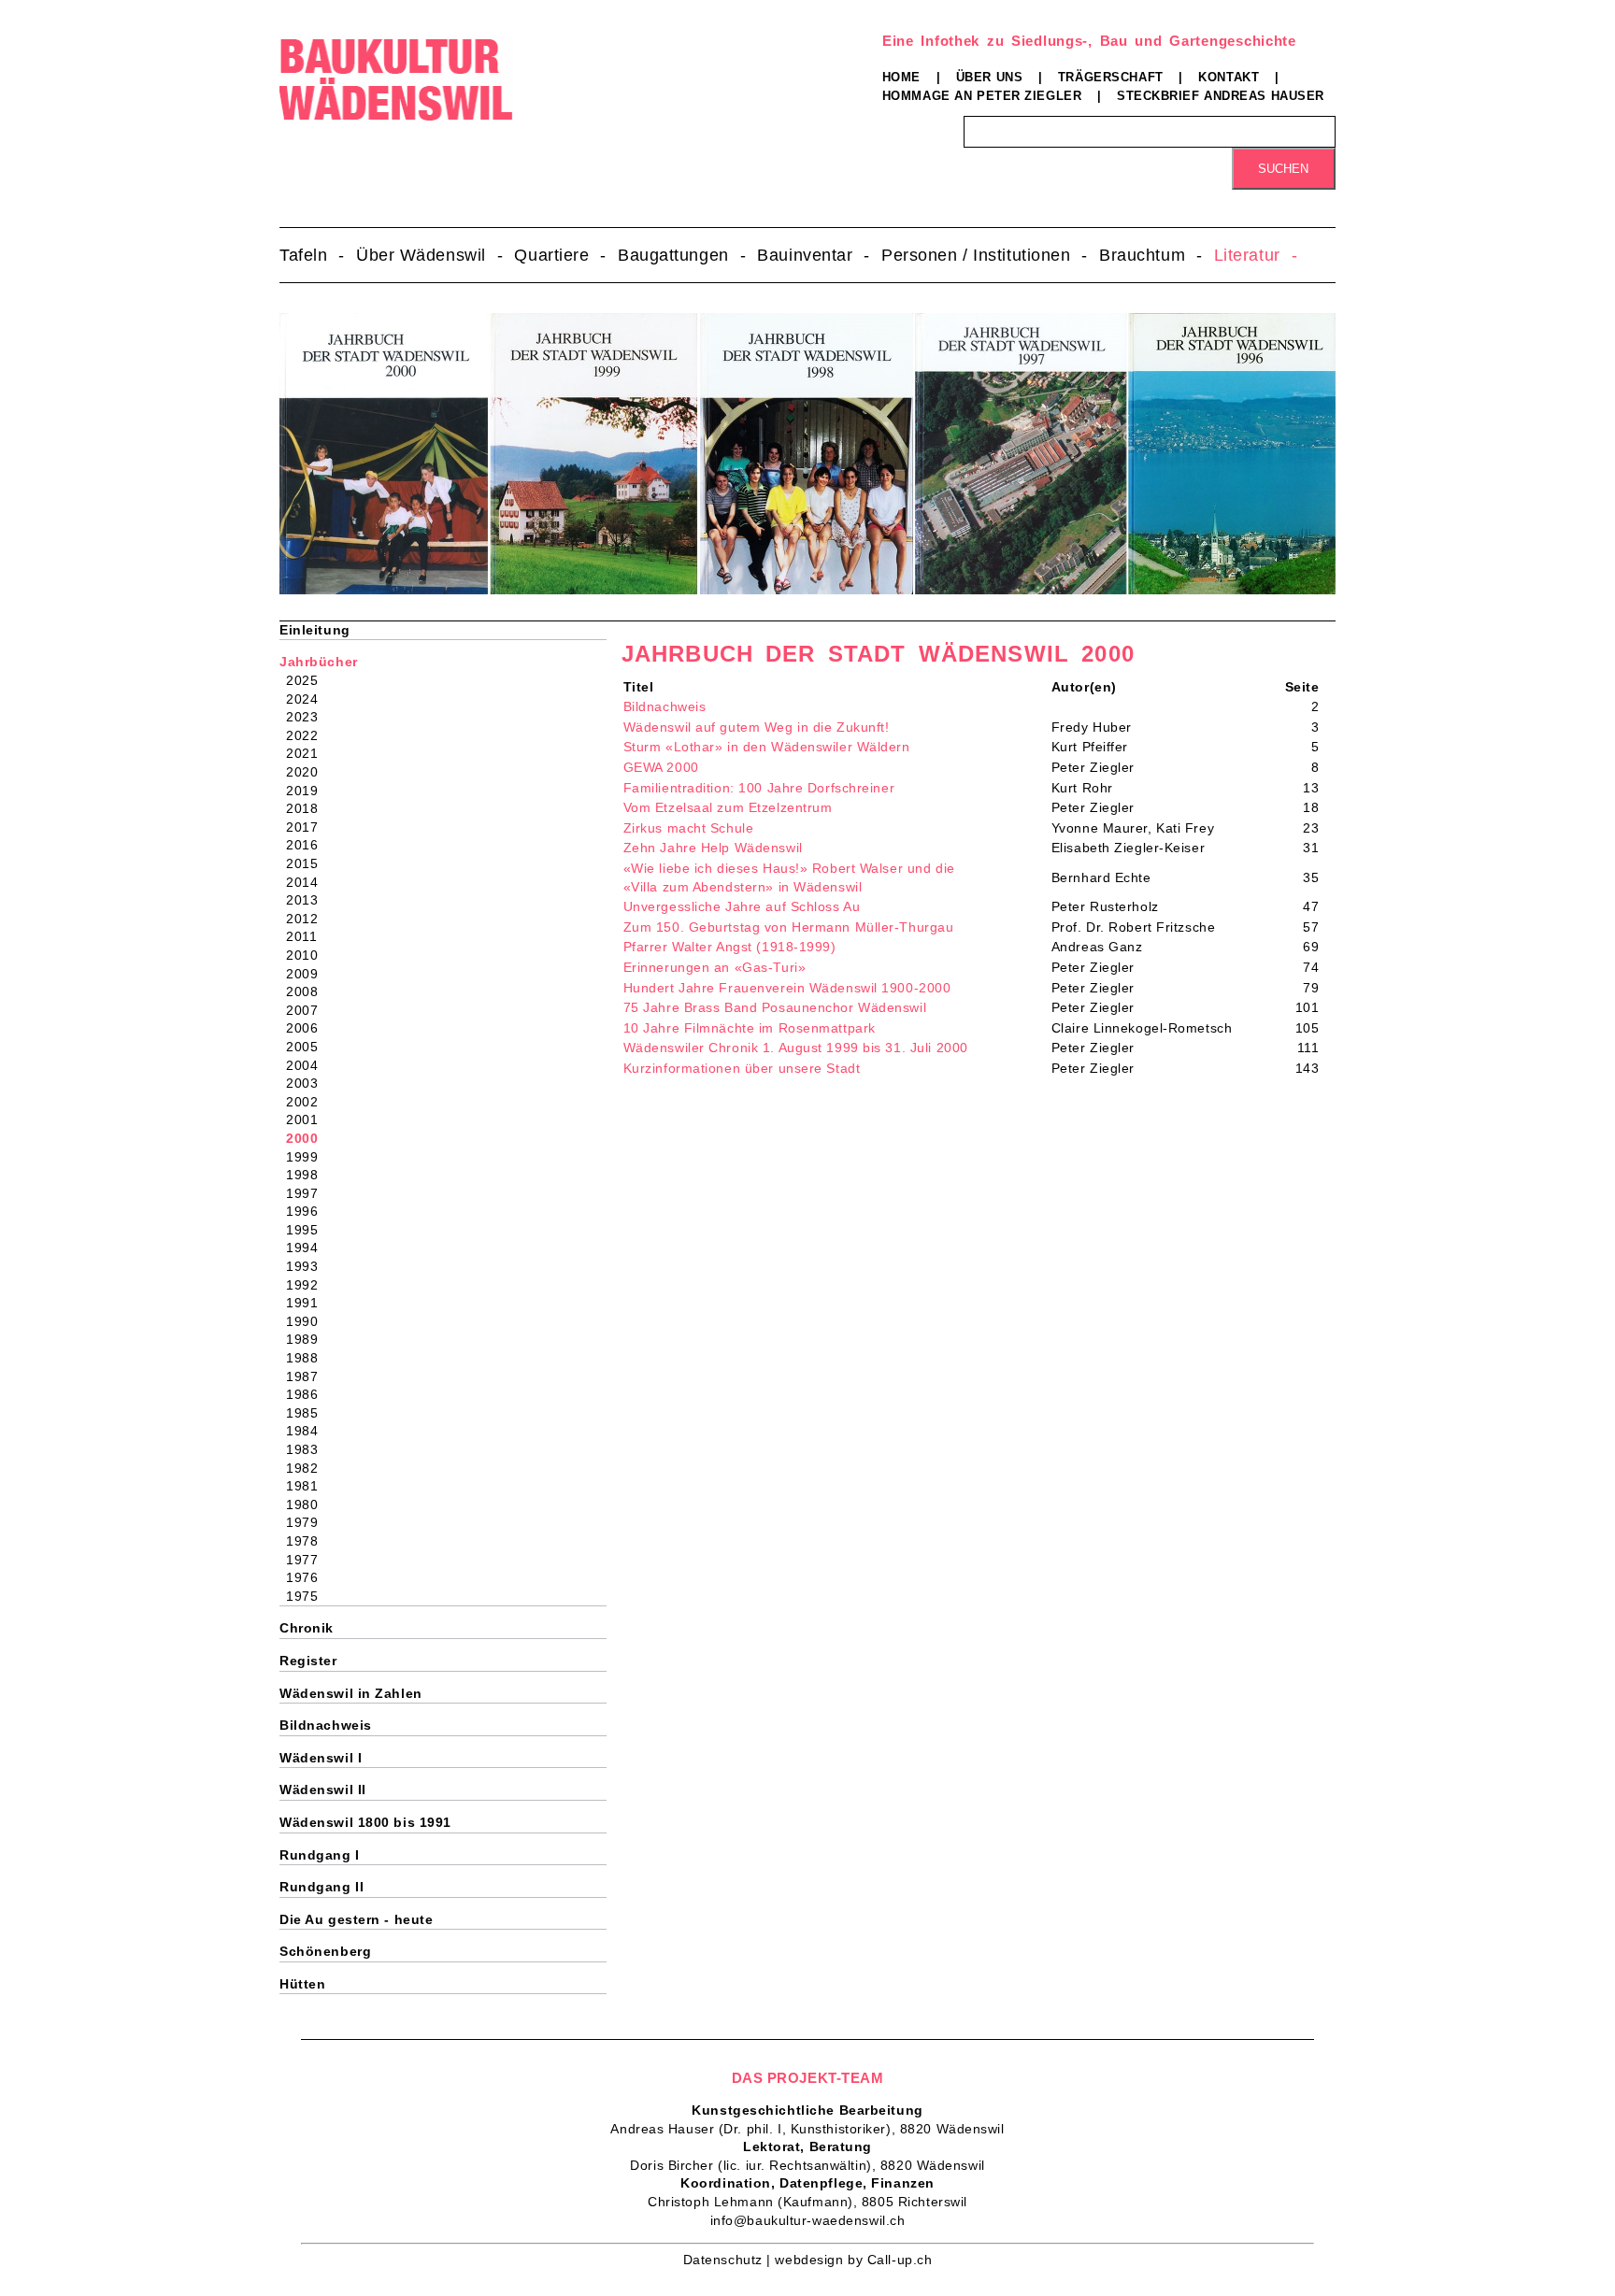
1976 (308, 1577)
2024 (308, 699)
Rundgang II (322, 1887)
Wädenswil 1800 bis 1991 (365, 1822)
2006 (308, 1028)
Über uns (989, 77)
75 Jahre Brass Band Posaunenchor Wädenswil (775, 1007)
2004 (308, 1065)
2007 (308, 1010)
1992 (308, 1285)
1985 (308, 1413)
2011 (307, 936)
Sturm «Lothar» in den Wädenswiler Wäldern (767, 747)
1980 (308, 1505)
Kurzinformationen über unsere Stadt (742, 1068)
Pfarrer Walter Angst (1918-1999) (730, 947)
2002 (308, 1102)
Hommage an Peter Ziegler (982, 96)
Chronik (307, 1628)
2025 (308, 680)
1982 (308, 1468)
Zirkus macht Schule (689, 828)
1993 (308, 1266)
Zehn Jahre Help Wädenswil (713, 848)
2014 (308, 882)
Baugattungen (673, 255)
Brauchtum (1142, 255)
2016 (308, 845)
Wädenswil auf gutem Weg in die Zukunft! (757, 727)
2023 (308, 717)
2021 (308, 753)
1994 (308, 1248)
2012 (308, 919)
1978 (308, 1541)
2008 (308, 991)
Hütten (302, 1984)
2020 (308, 772)
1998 (308, 1175)
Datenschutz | (729, 2260)
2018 (308, 808)
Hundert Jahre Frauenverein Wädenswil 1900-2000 (787, 988)
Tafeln (303, 255)
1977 (308, 1560)
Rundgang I (320, 1855)
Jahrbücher (319, 662)
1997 (308, 1193)
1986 (308, 1394)
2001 (308, 1119)
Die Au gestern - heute (356, 1919)
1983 (308, 1449)
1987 (308, 1376)
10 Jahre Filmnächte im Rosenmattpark (750, 1028)
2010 (308, 955)
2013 (308, 900)
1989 (308, 1339)
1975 (308, 1596)
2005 (308, 1047)
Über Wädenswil (421, 255)
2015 (308, 863)
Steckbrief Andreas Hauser (1221, 96)
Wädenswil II (323, 1790)
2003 (308, 1083)
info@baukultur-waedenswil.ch (808, 2220)
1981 (308, 1486)
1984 (308, 1431)
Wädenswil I (321, 1758)
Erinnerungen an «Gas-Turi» (715, 967)
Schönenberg (325, 1951)
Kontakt (1229, 77)
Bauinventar (805, 255)
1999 (308, 1157)
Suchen (1283, 169)
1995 (308, 1230)
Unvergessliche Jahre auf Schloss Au (742, 906)
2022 (308, 735)
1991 (308, 1303)
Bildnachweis (665, 706)
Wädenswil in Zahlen (351, 1693)
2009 (308, 974)
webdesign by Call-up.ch (853, 2260)
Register (308, 1661)
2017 (308, 827)
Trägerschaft (1111, 77)
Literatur (1247, 255)
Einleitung (315, 630)
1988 (308, 1358)
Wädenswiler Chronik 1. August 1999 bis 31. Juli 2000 (796, 1048)
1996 (308, 1211)
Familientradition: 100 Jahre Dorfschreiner (759, 788)
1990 (308, 1321)
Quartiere (551, 255)
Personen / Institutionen (976, 255)
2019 (308, 791)
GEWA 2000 (661, 767)
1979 (308, 1522)
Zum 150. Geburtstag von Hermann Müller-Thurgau (789, 927)
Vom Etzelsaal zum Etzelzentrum (728, 807)
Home (901, 77)
